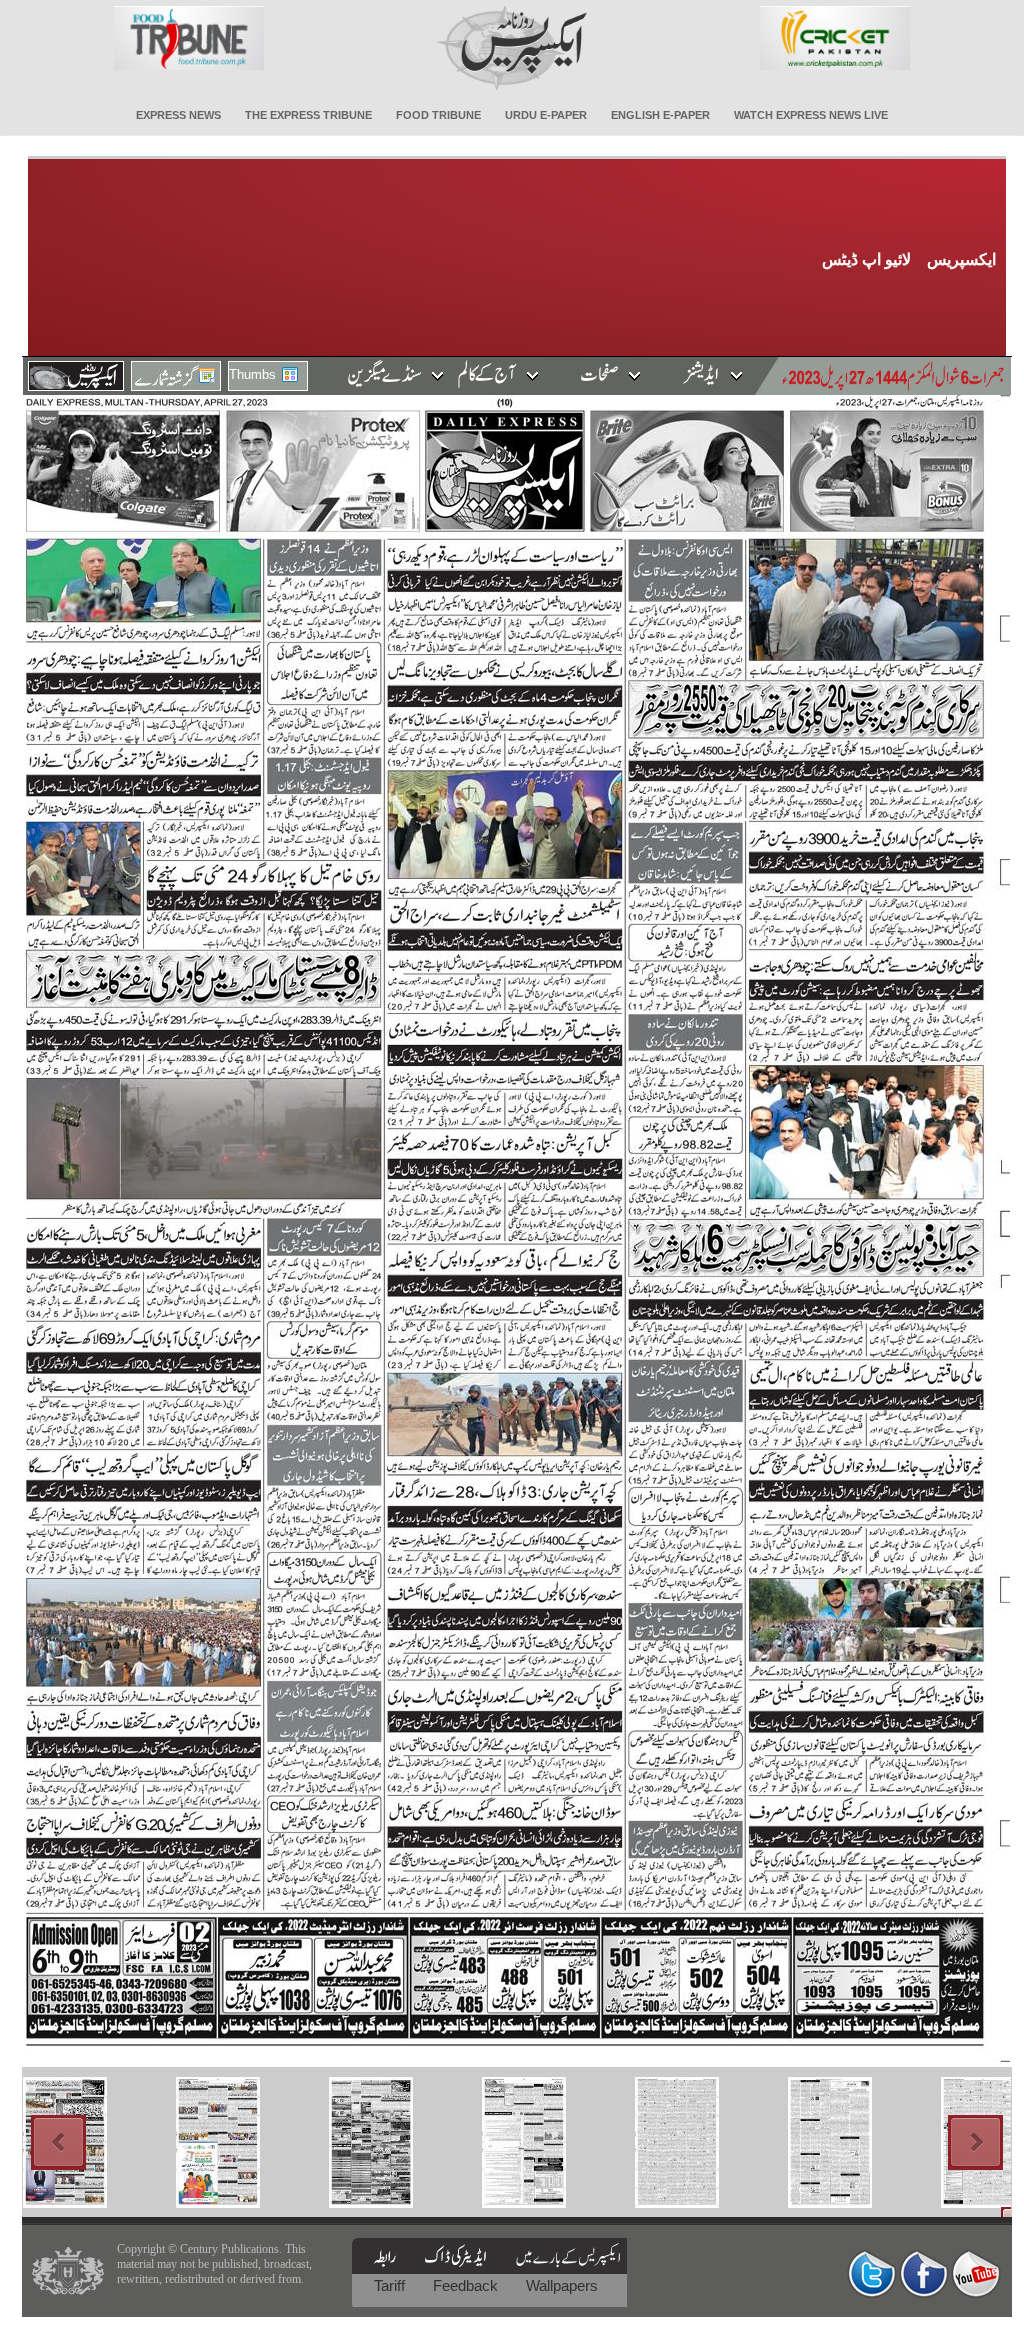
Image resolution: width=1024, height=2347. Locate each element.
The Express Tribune (308, 115)
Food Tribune (438, 115)
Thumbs (252, 374)
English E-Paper (660, 115)
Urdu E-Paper (546, 115)
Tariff (391, 2285)
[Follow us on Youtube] (976, 2273)
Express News (178, 115)
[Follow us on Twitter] (872, 2273)
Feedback (467, 2285)
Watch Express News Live (811, 115)
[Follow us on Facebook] (924, 2273)
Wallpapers (562, 2285)
